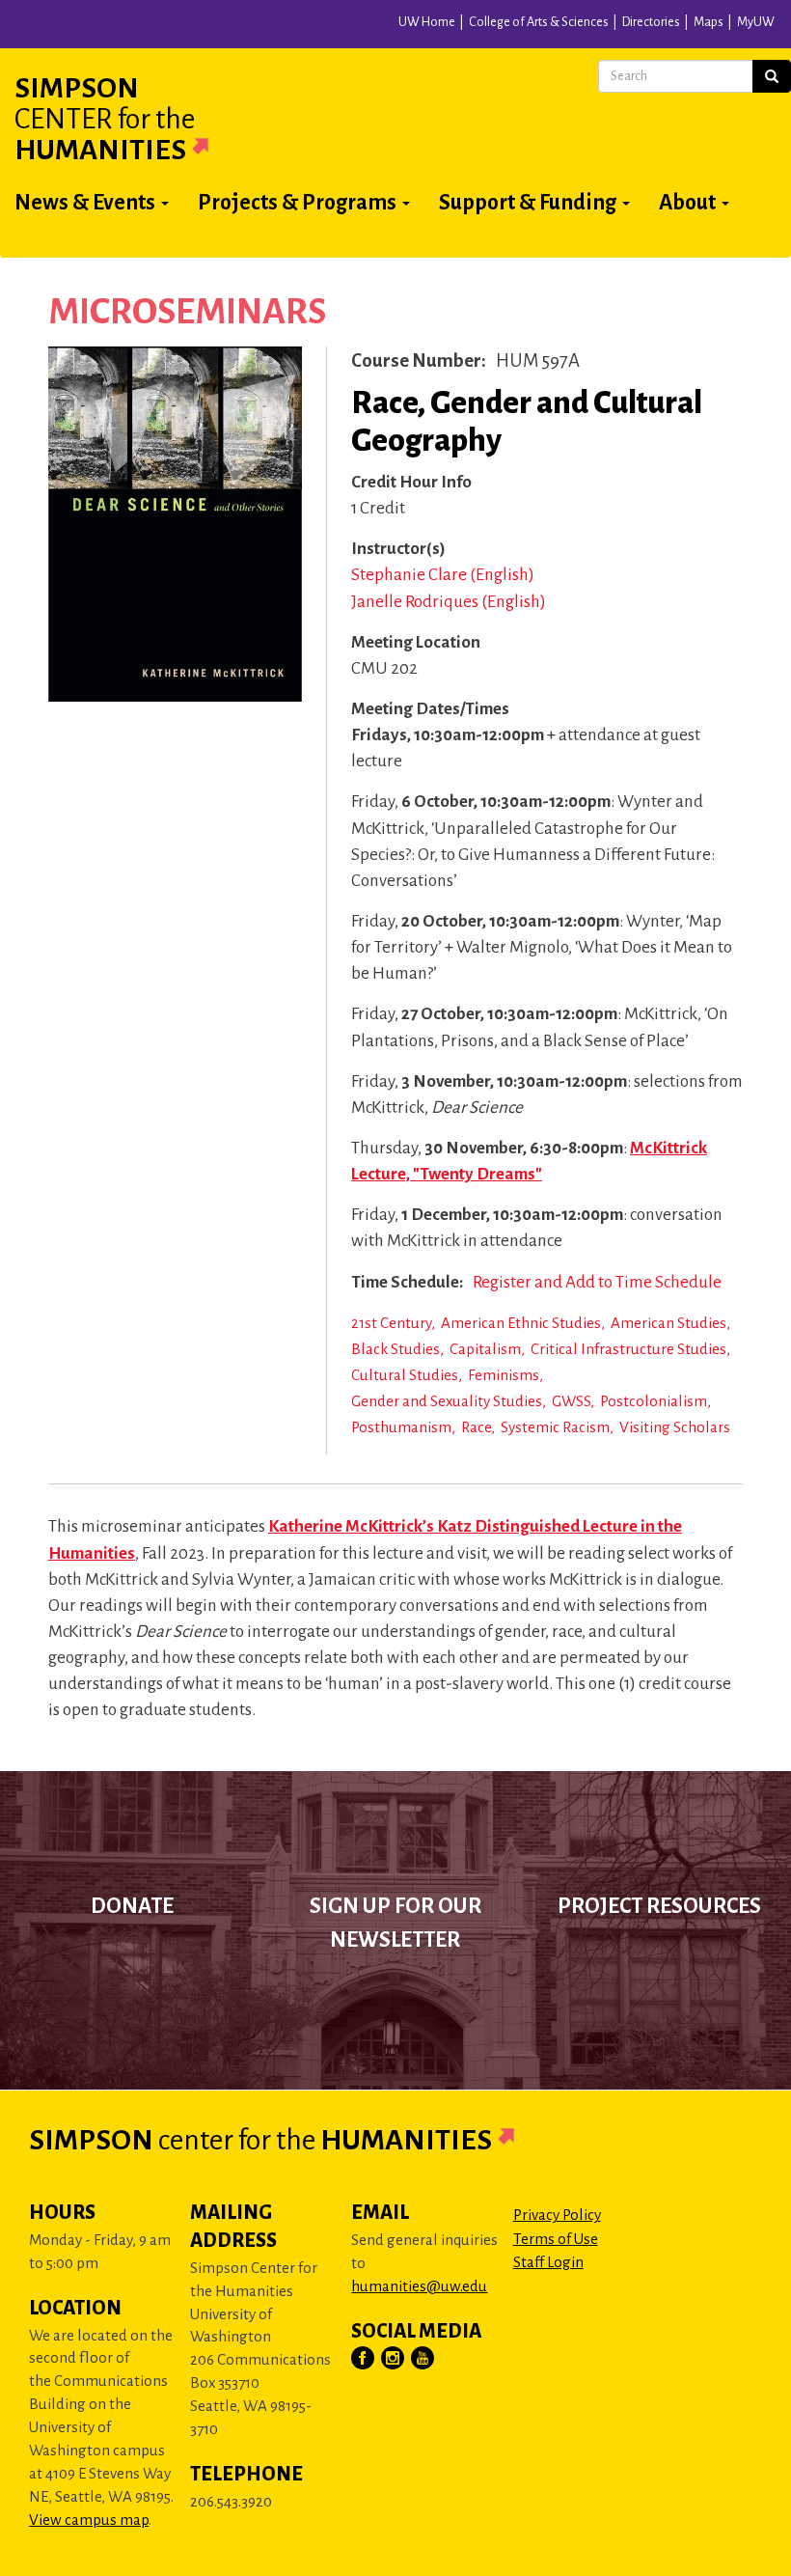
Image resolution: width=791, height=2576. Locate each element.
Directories (651, 22)
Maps (709, 22)
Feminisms (504, 1375)
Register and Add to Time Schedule (597, 1282)
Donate (132, 1906)
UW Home (427, 22)
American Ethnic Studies (521, 1323)
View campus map (89, 2520)
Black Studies (395, 1349)
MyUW (756, 22)
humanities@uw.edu (419, 2286)
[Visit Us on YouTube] (423, 2359)
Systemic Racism (555, 1427)
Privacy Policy (557, 2215)
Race (476, 1427)
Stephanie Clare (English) (443, 575)
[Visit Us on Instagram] (394, 2359)
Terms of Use (556, 2239)
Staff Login (548, 2262)
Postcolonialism (654, 1401)
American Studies (668, 1323)
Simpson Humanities (105, 119)
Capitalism (485, 1349)
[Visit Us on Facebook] (364, 2359)
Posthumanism (401, 1427)
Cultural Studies (405, 1375)
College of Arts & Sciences (539, 22)
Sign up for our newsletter (395, 1923)
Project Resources (659, 1906)
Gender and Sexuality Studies (447, 1401)
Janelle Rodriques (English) (449, 602)
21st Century (391, 1323)
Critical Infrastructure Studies (628, 1349)
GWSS (571, 1401)
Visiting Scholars (675, 1427)
